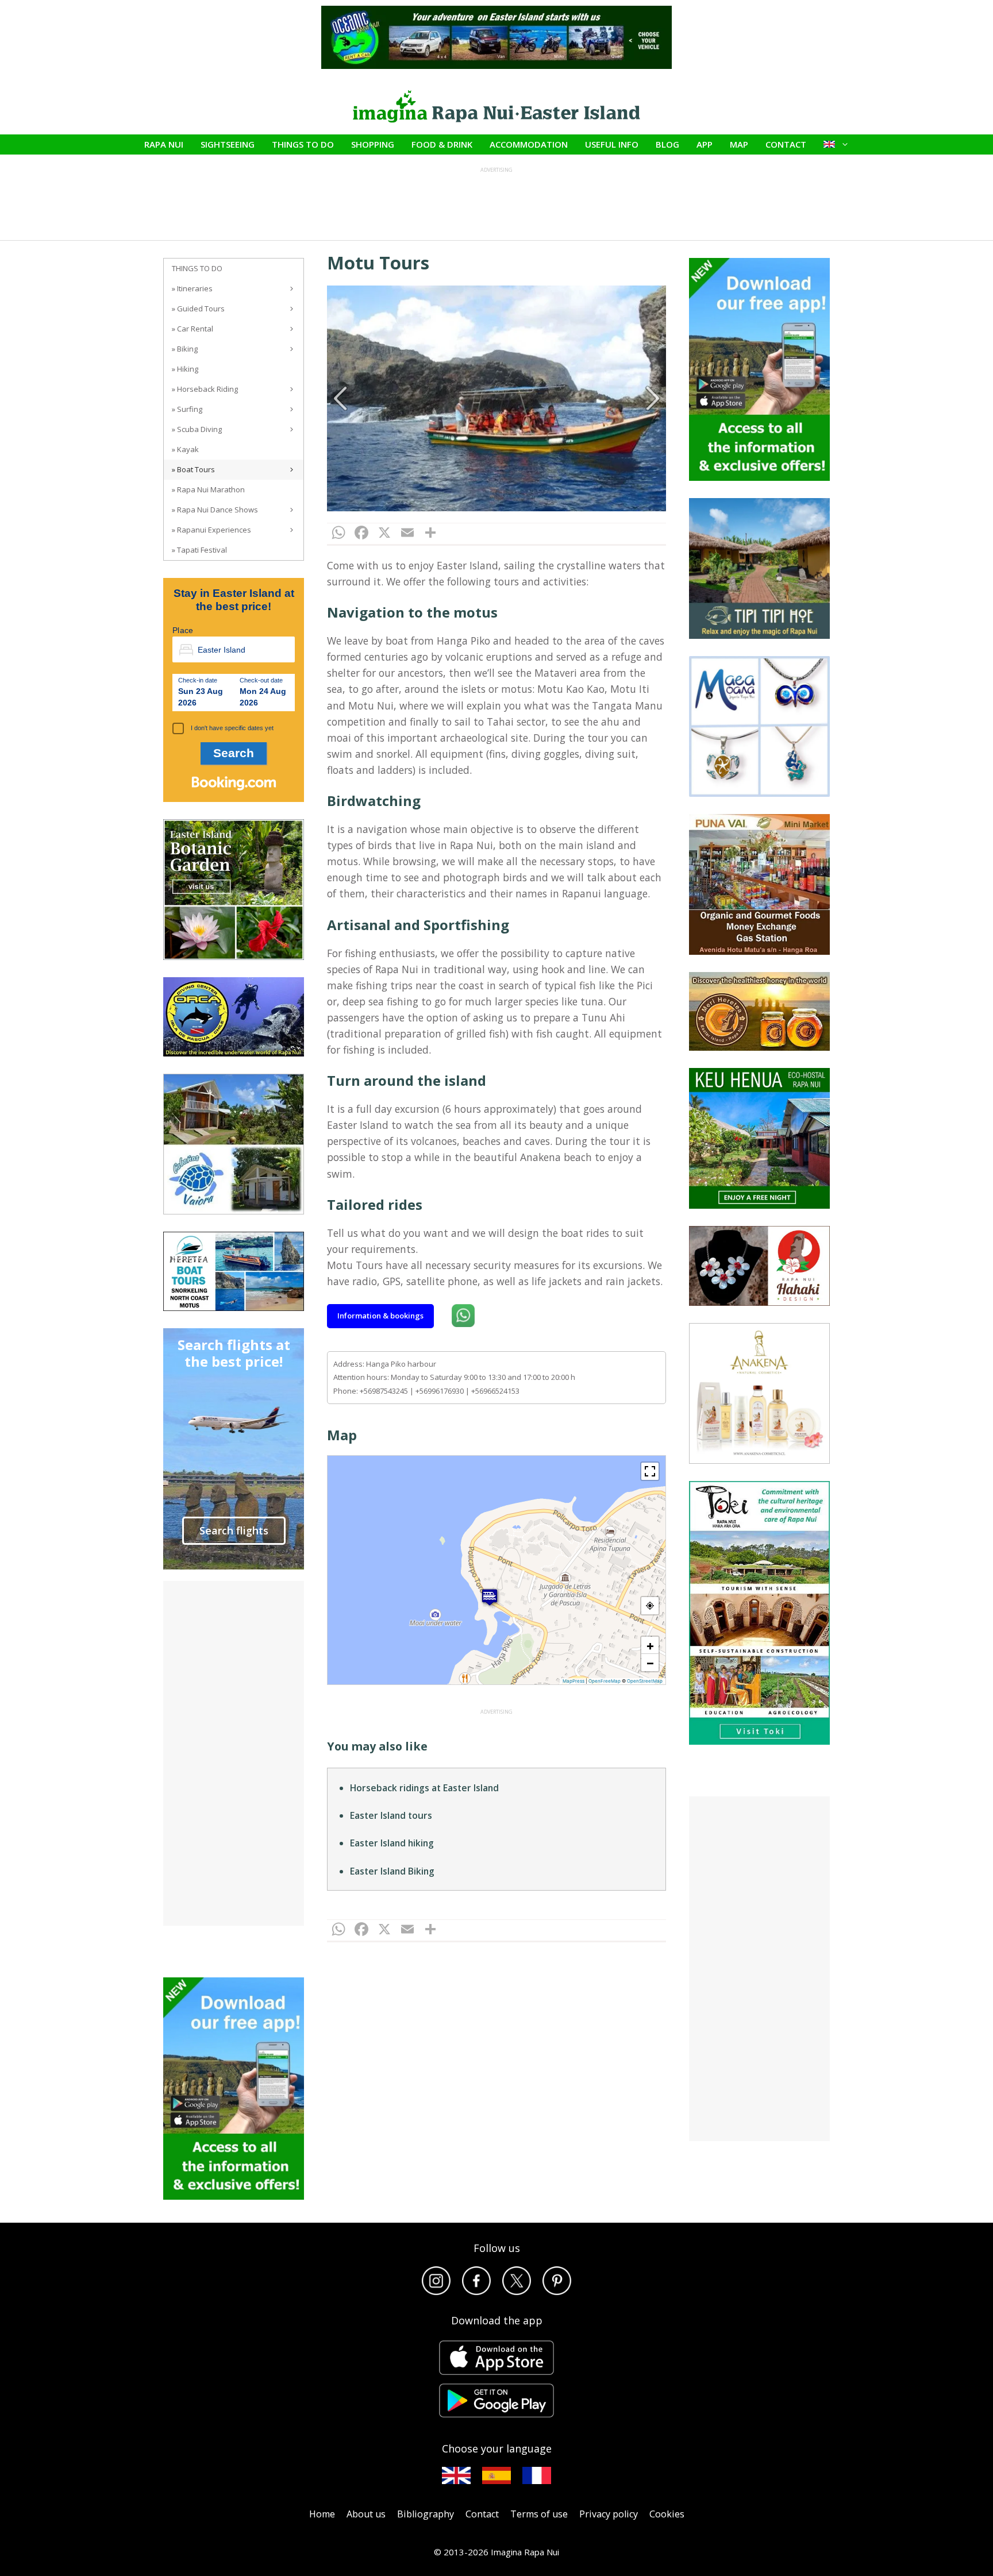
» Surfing (187, 409)
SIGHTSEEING (228, 144)
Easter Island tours (391, 1815)
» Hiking (185, 369)
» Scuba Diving (197, 429)
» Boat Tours (193, 469)
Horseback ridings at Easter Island (424, 1788)
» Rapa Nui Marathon (208, 489)
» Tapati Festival (199, 550)
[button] (490, 1597)
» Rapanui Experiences (211, 530)
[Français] (537, 2475)
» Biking (185, 349)
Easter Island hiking (392, 1843)
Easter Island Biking (392, 1871)
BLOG (667, 144)
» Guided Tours (198, 308)
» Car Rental (193, 329)
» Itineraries (192, 288)
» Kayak (185, 449)
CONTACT (786, 144)
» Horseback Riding (205, 389)
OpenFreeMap (605, 1681)
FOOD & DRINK (442, 144)
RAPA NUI (164, 144)
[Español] (496, 2475)
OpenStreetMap (645, 1681)
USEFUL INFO (612, 144)
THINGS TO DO (303, 144)
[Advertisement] (234, 1753)
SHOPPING (373, 144)
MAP (739, 144)
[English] (456, 2475)
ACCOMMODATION (529, 144)
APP (705, 144)
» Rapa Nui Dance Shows (215, 510)
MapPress (574, 1681)
